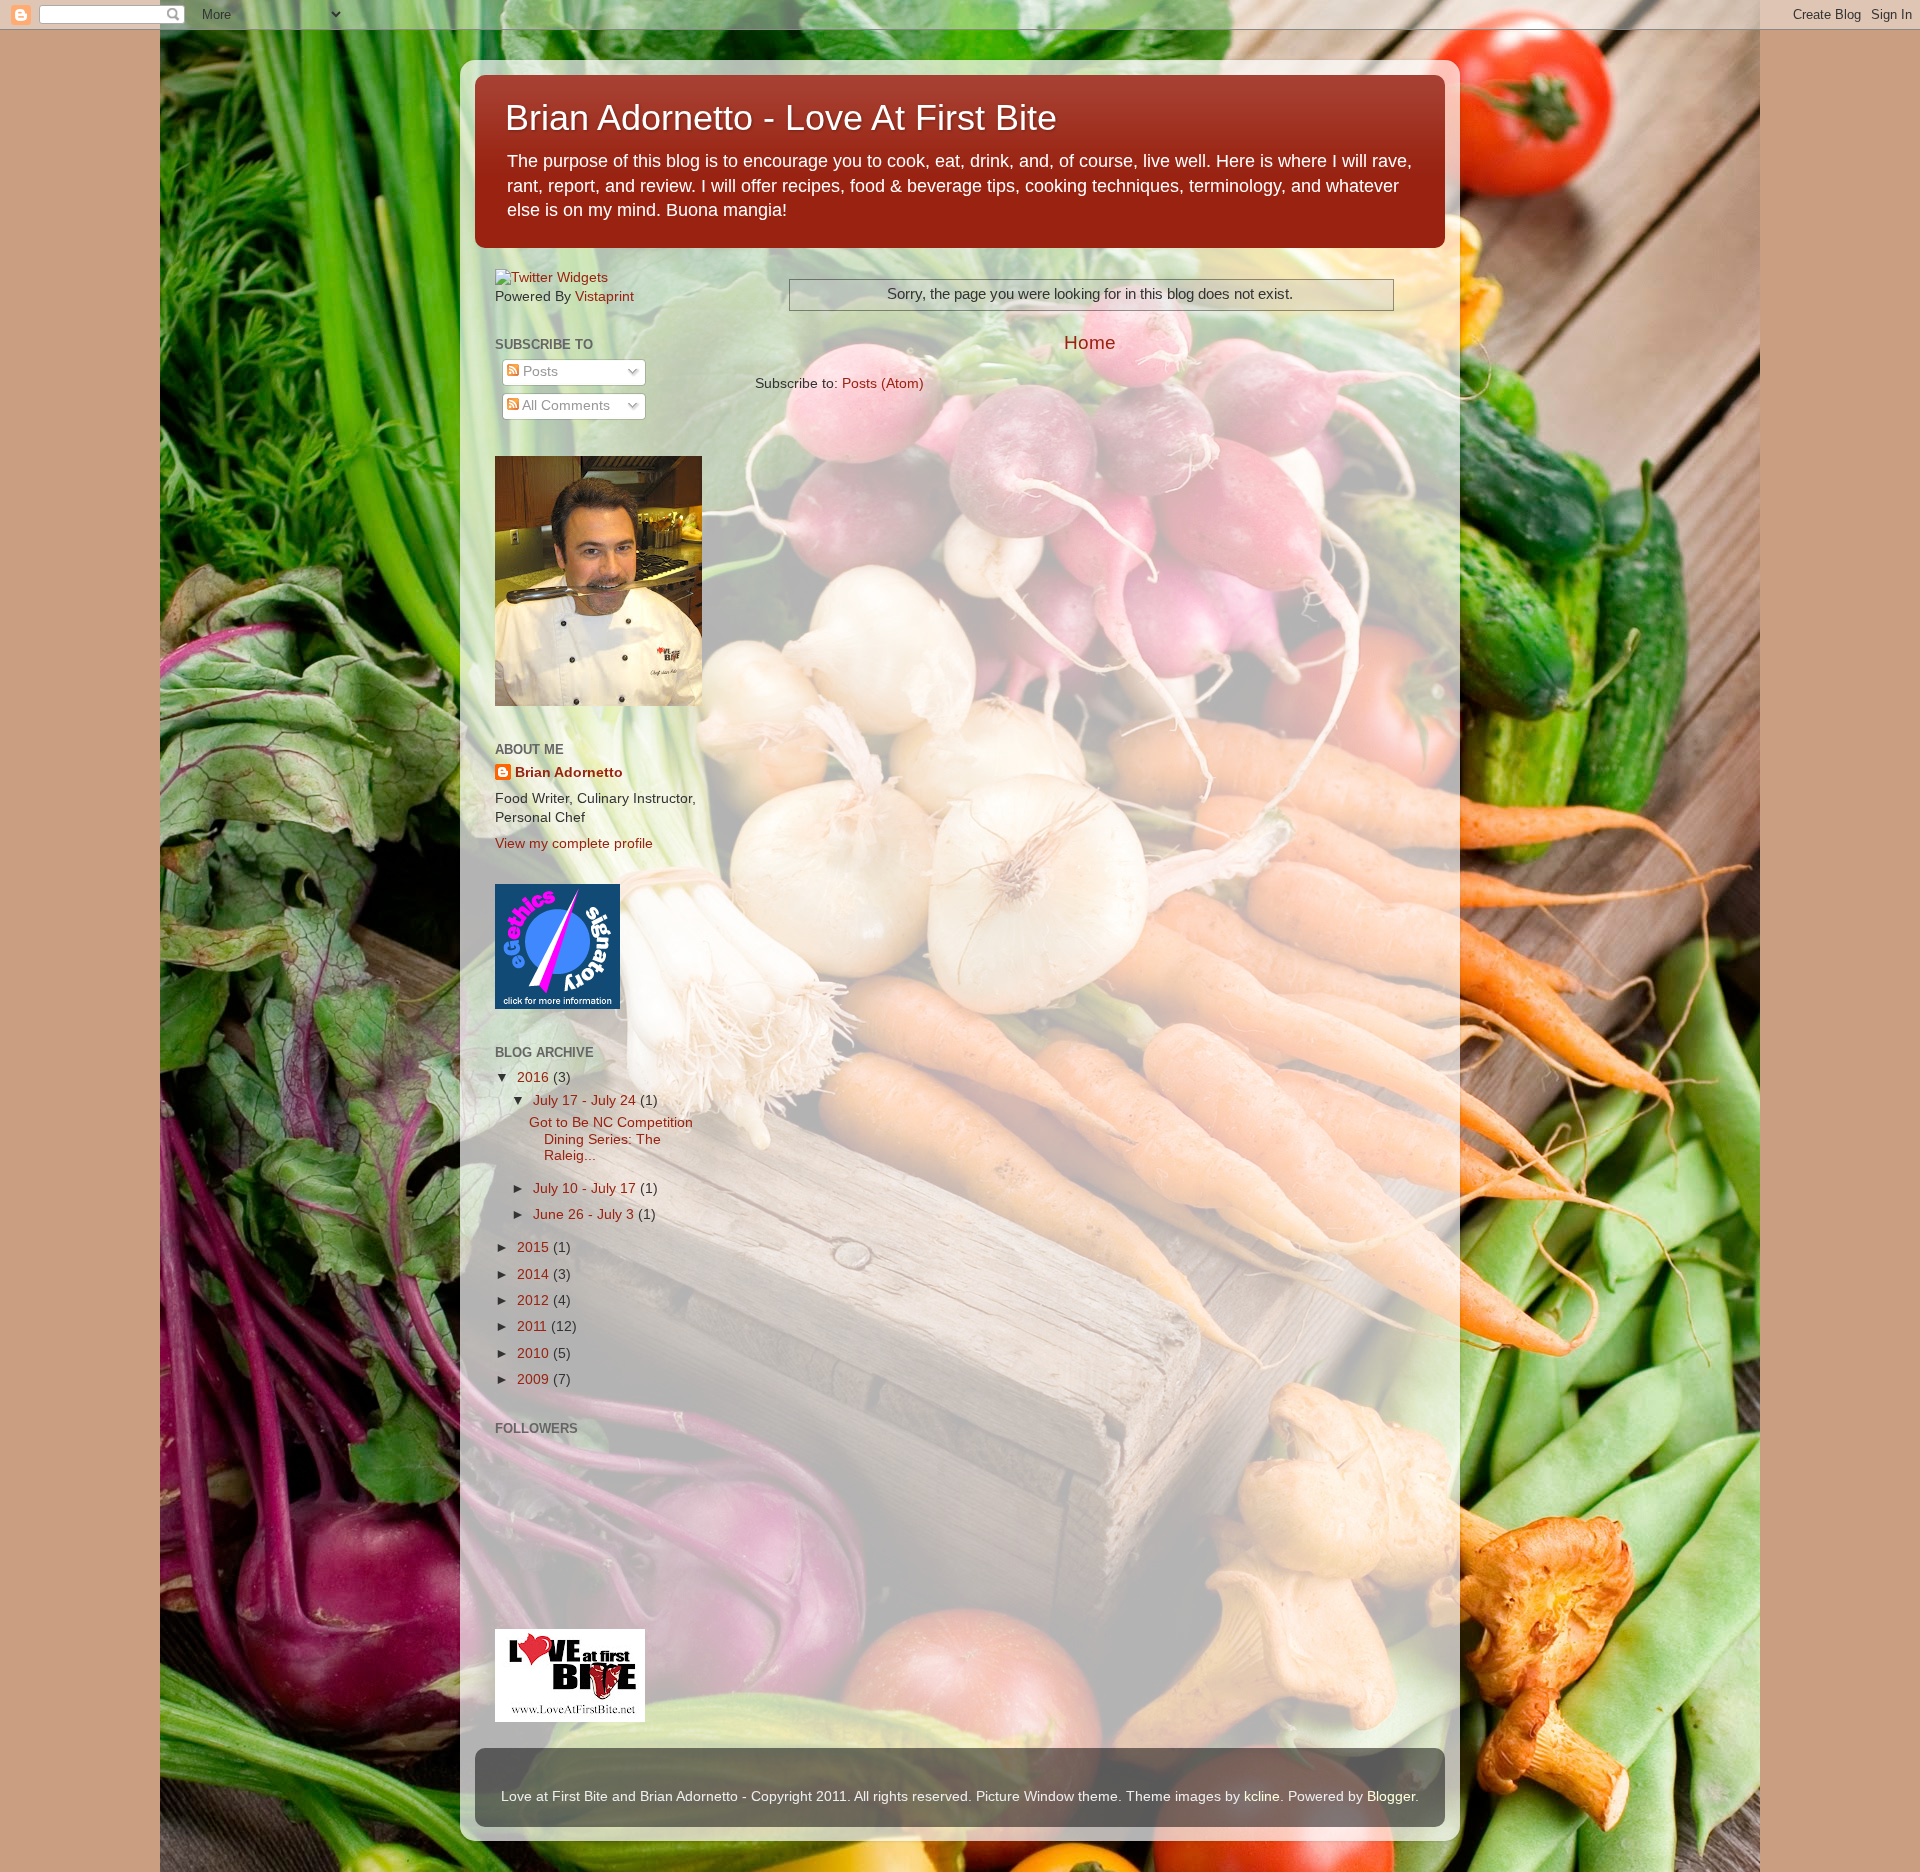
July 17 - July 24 (586, 1100)
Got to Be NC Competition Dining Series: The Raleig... (611, 1138)
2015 (535, 1247)
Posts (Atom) (883, 383)
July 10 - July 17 (586, 1188)
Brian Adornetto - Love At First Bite (781, 117)
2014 (535, 1274)
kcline (1262, 1796)
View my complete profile (574, 843)
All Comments (564, 405)
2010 (535, 1353)
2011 (534, 1326)
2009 (535, 1379)
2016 (535, 1077)
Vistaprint (604, 296)
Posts (538, 371)
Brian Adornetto (569, 772)
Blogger (1391, 1796)
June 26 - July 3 (585, 1214)
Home (1090, 342)
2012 (535, 1300)
